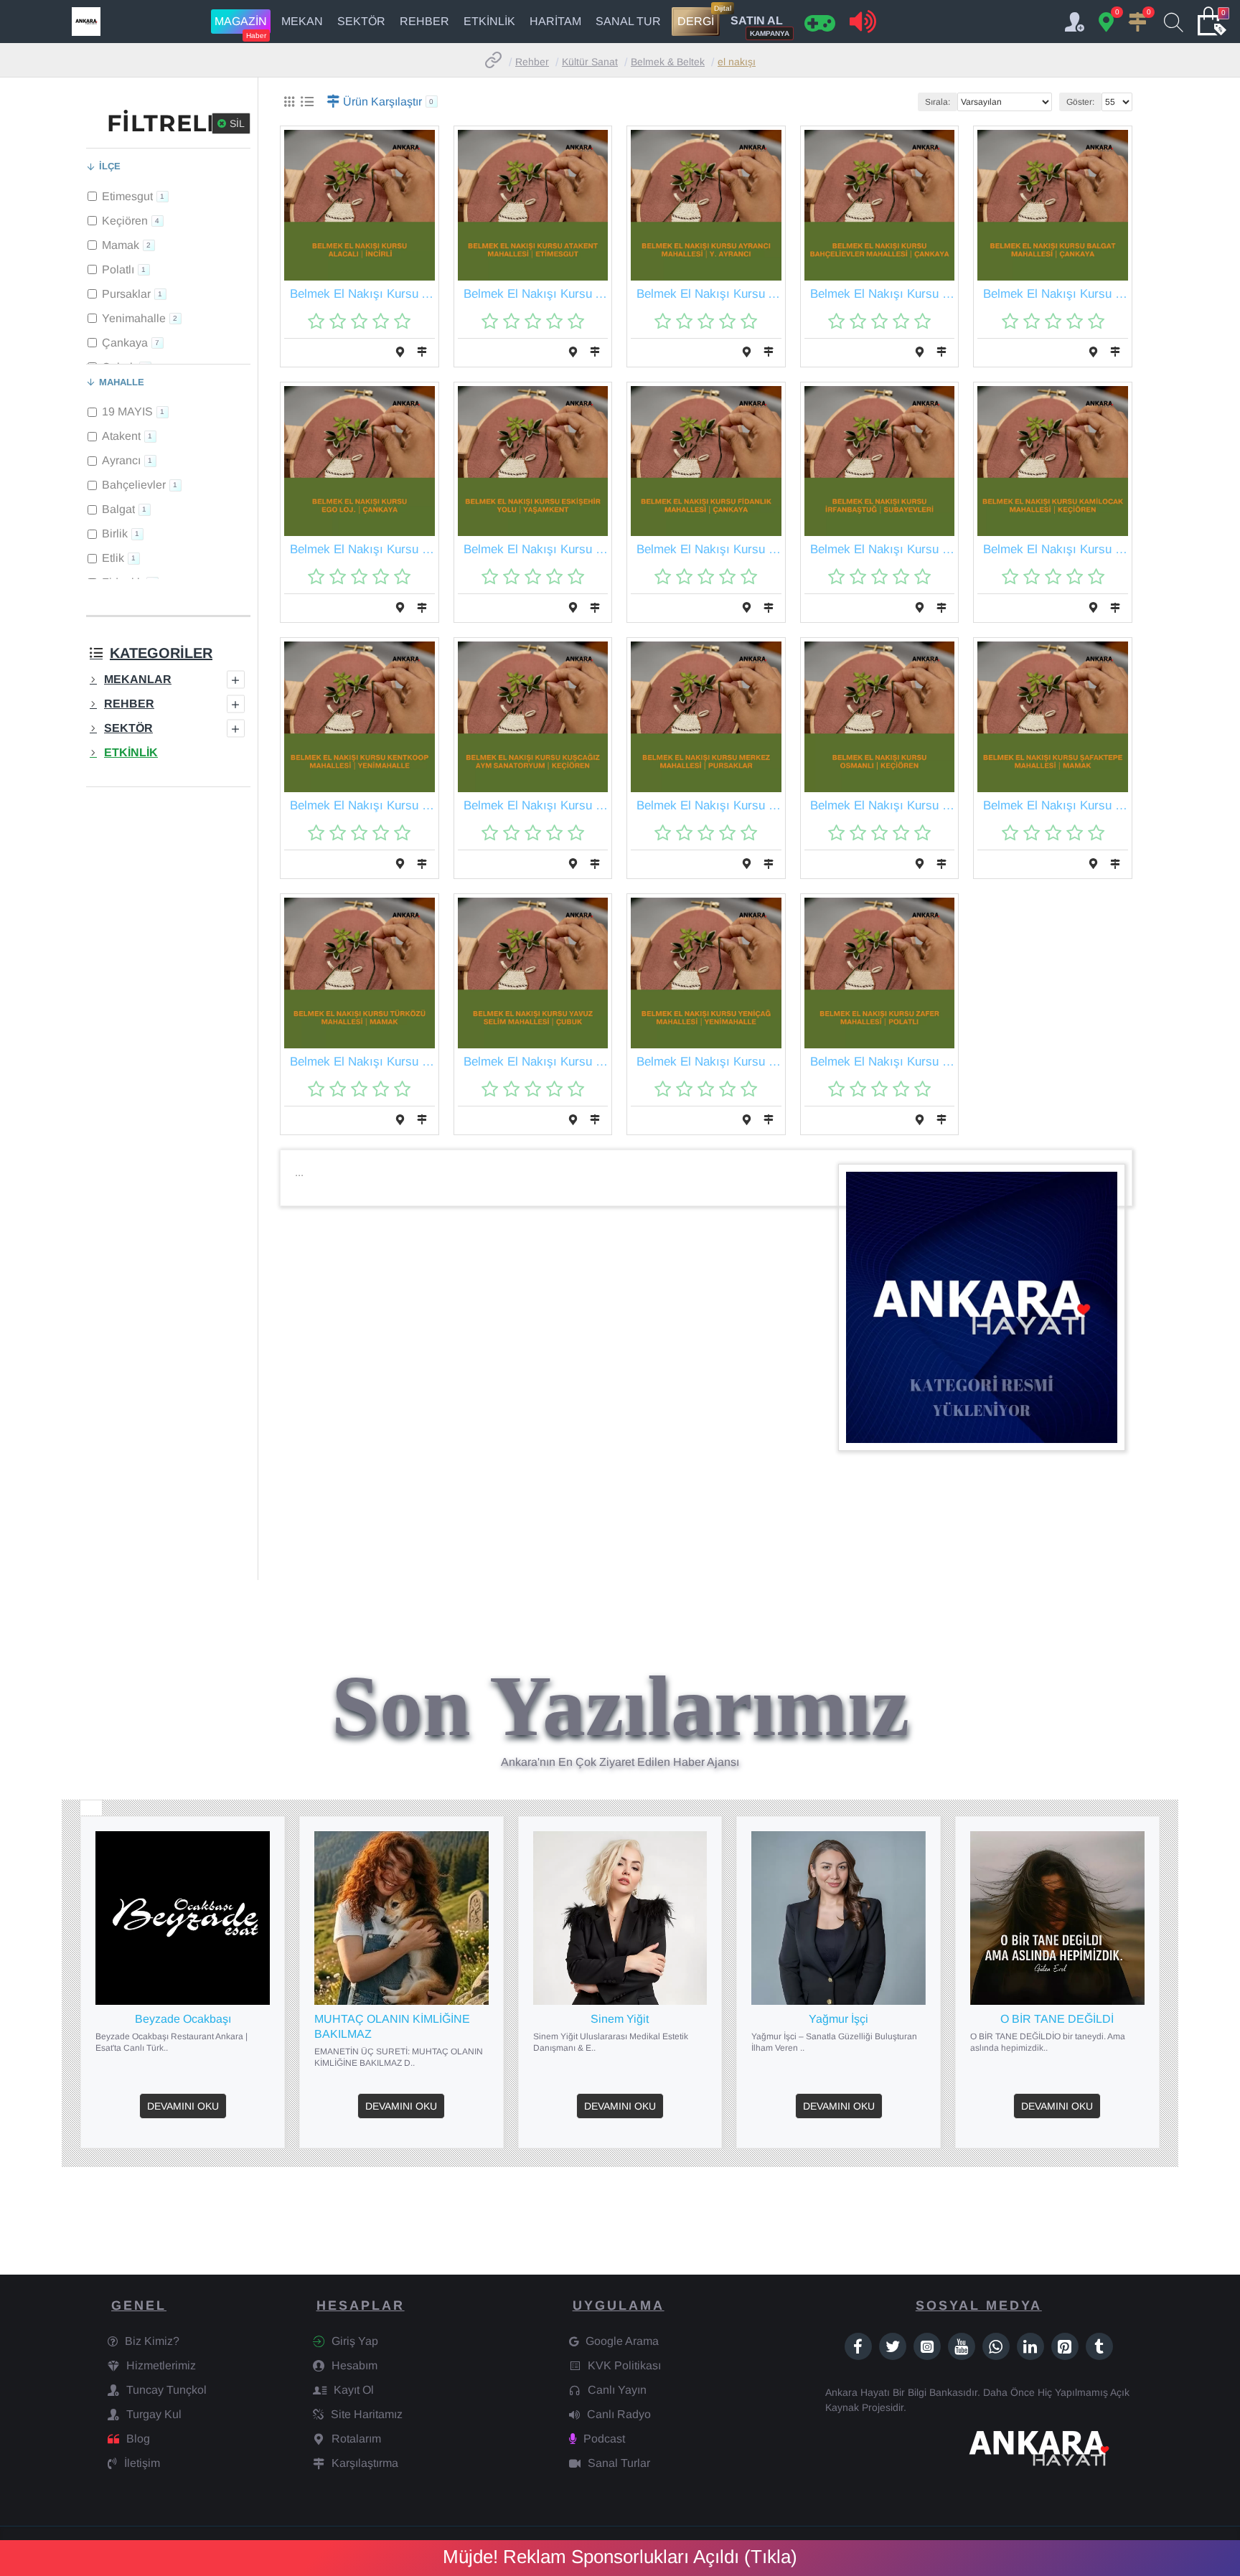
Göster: (1080, 102)
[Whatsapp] (996, 2346)
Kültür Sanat (590, 62)
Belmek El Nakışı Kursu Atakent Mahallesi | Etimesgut (536, 294)
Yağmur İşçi (839, 2019)
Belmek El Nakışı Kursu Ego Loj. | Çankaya (362, 549)
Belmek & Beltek (668, 62)
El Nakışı (737, 62)
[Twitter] (893, 2346)
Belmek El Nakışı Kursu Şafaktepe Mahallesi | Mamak (1056, 805)
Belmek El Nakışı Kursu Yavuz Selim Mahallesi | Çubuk (536, 1062)
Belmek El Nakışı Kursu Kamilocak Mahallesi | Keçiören (1056, 549)
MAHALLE (122, 382)
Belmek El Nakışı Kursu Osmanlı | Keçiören (883, 805)
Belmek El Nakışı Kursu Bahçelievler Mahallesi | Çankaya (883, 294)
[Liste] (307, 102)
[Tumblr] (1099, 2346)
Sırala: (938, 102)
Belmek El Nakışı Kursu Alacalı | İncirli (362, 294)
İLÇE (110, 166)
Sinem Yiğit (620, 2019)
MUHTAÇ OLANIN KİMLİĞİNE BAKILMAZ (392, 2026)
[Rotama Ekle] (400, 352)
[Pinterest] (1065, 2346)
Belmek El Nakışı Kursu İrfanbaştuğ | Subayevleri (883, 549)
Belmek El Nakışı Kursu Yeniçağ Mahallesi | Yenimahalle (709, 1062)
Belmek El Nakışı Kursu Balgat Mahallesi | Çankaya (1056, 294)
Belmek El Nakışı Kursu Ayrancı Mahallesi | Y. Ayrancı (709, 294)
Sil (237, 123)
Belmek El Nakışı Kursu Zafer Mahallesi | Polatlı (883, 1062)
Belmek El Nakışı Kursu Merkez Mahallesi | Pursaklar (709, 805)
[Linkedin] (1030, 2346)
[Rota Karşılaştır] (422, 352)
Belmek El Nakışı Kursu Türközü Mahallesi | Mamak (362, 1062)
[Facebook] (858, 2346)
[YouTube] (962, 2346)
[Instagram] (927, 2346)
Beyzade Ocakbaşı (183, 2019)
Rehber (532, 62)
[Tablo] (289, 102)
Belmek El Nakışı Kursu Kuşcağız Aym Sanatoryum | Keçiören (536, 805)
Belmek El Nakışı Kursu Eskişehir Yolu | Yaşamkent (536, 549)
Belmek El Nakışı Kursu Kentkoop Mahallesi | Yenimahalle (362, 805)
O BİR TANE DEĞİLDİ (1057, 2019)
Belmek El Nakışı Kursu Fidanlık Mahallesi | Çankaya (709, 549)
